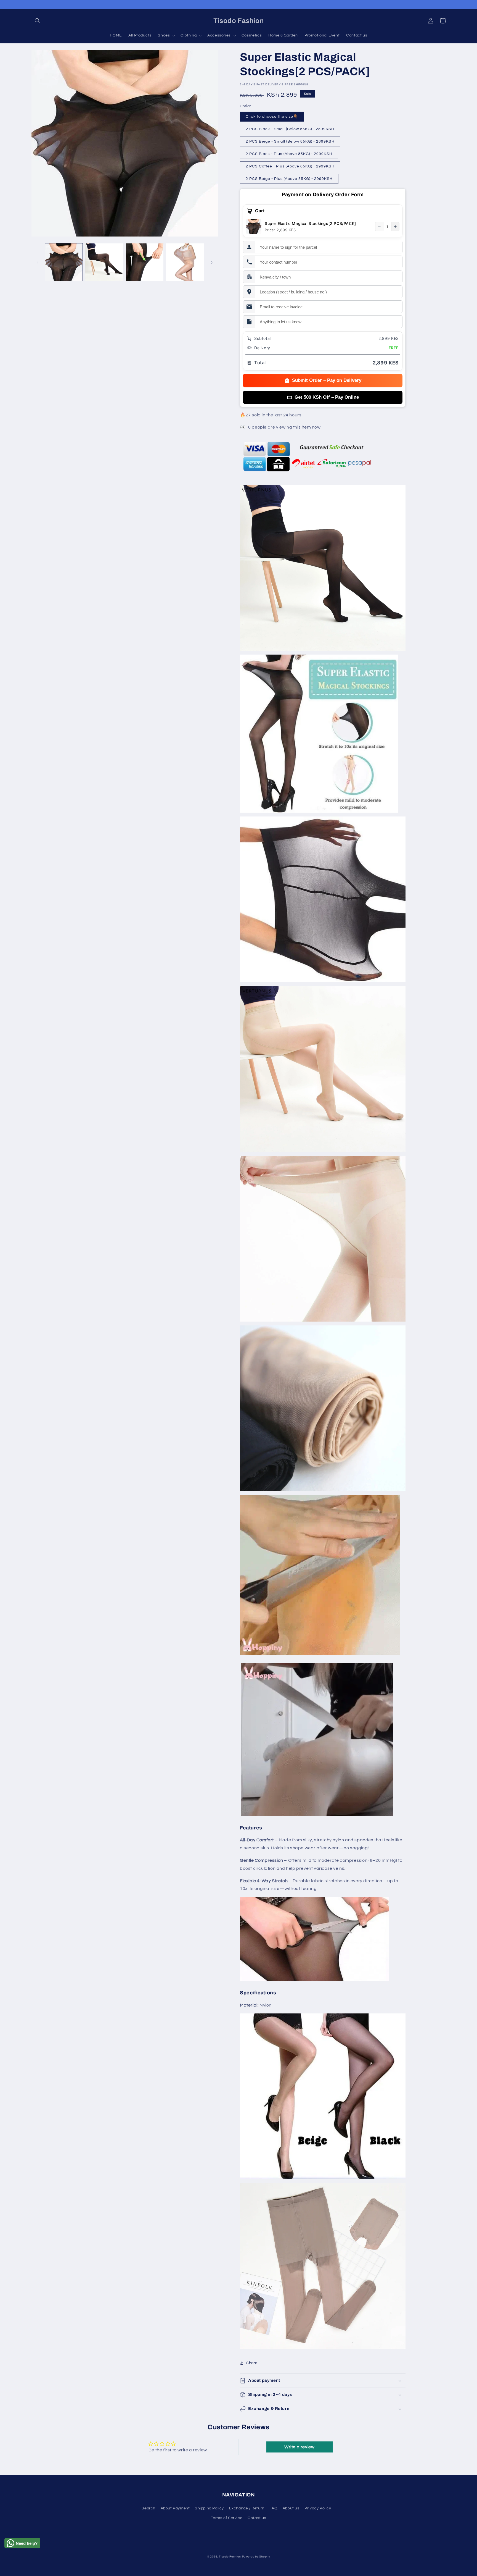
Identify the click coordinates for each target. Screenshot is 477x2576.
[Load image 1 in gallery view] (64, 262)
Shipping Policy (209, 2508)
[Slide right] (212, 262)
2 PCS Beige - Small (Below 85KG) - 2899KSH (290, 141)
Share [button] (252, 2363)
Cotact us (257, 2518)
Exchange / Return (247, 2508)
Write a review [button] (299, 2447)
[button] (38, 21)
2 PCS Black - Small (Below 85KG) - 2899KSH (290, 129)
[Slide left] (38, 262)
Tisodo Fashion (230, 2557)
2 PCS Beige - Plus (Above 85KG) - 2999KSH (289, 179)
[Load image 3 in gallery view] (145, 262)
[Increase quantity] (395, 227)
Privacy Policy (318, 2508)
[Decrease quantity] (379, 227)
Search (149, 2508)
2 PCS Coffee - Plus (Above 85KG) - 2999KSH (290, 166)
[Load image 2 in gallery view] (104, 262)
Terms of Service (227, 2518)
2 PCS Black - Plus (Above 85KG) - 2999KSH (289, 154)
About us (291, 2508)
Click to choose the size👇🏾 (272, 117)
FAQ (273, 2508)
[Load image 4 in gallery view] (185, 262)
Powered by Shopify (256, 2557)
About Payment (175, 2508)
